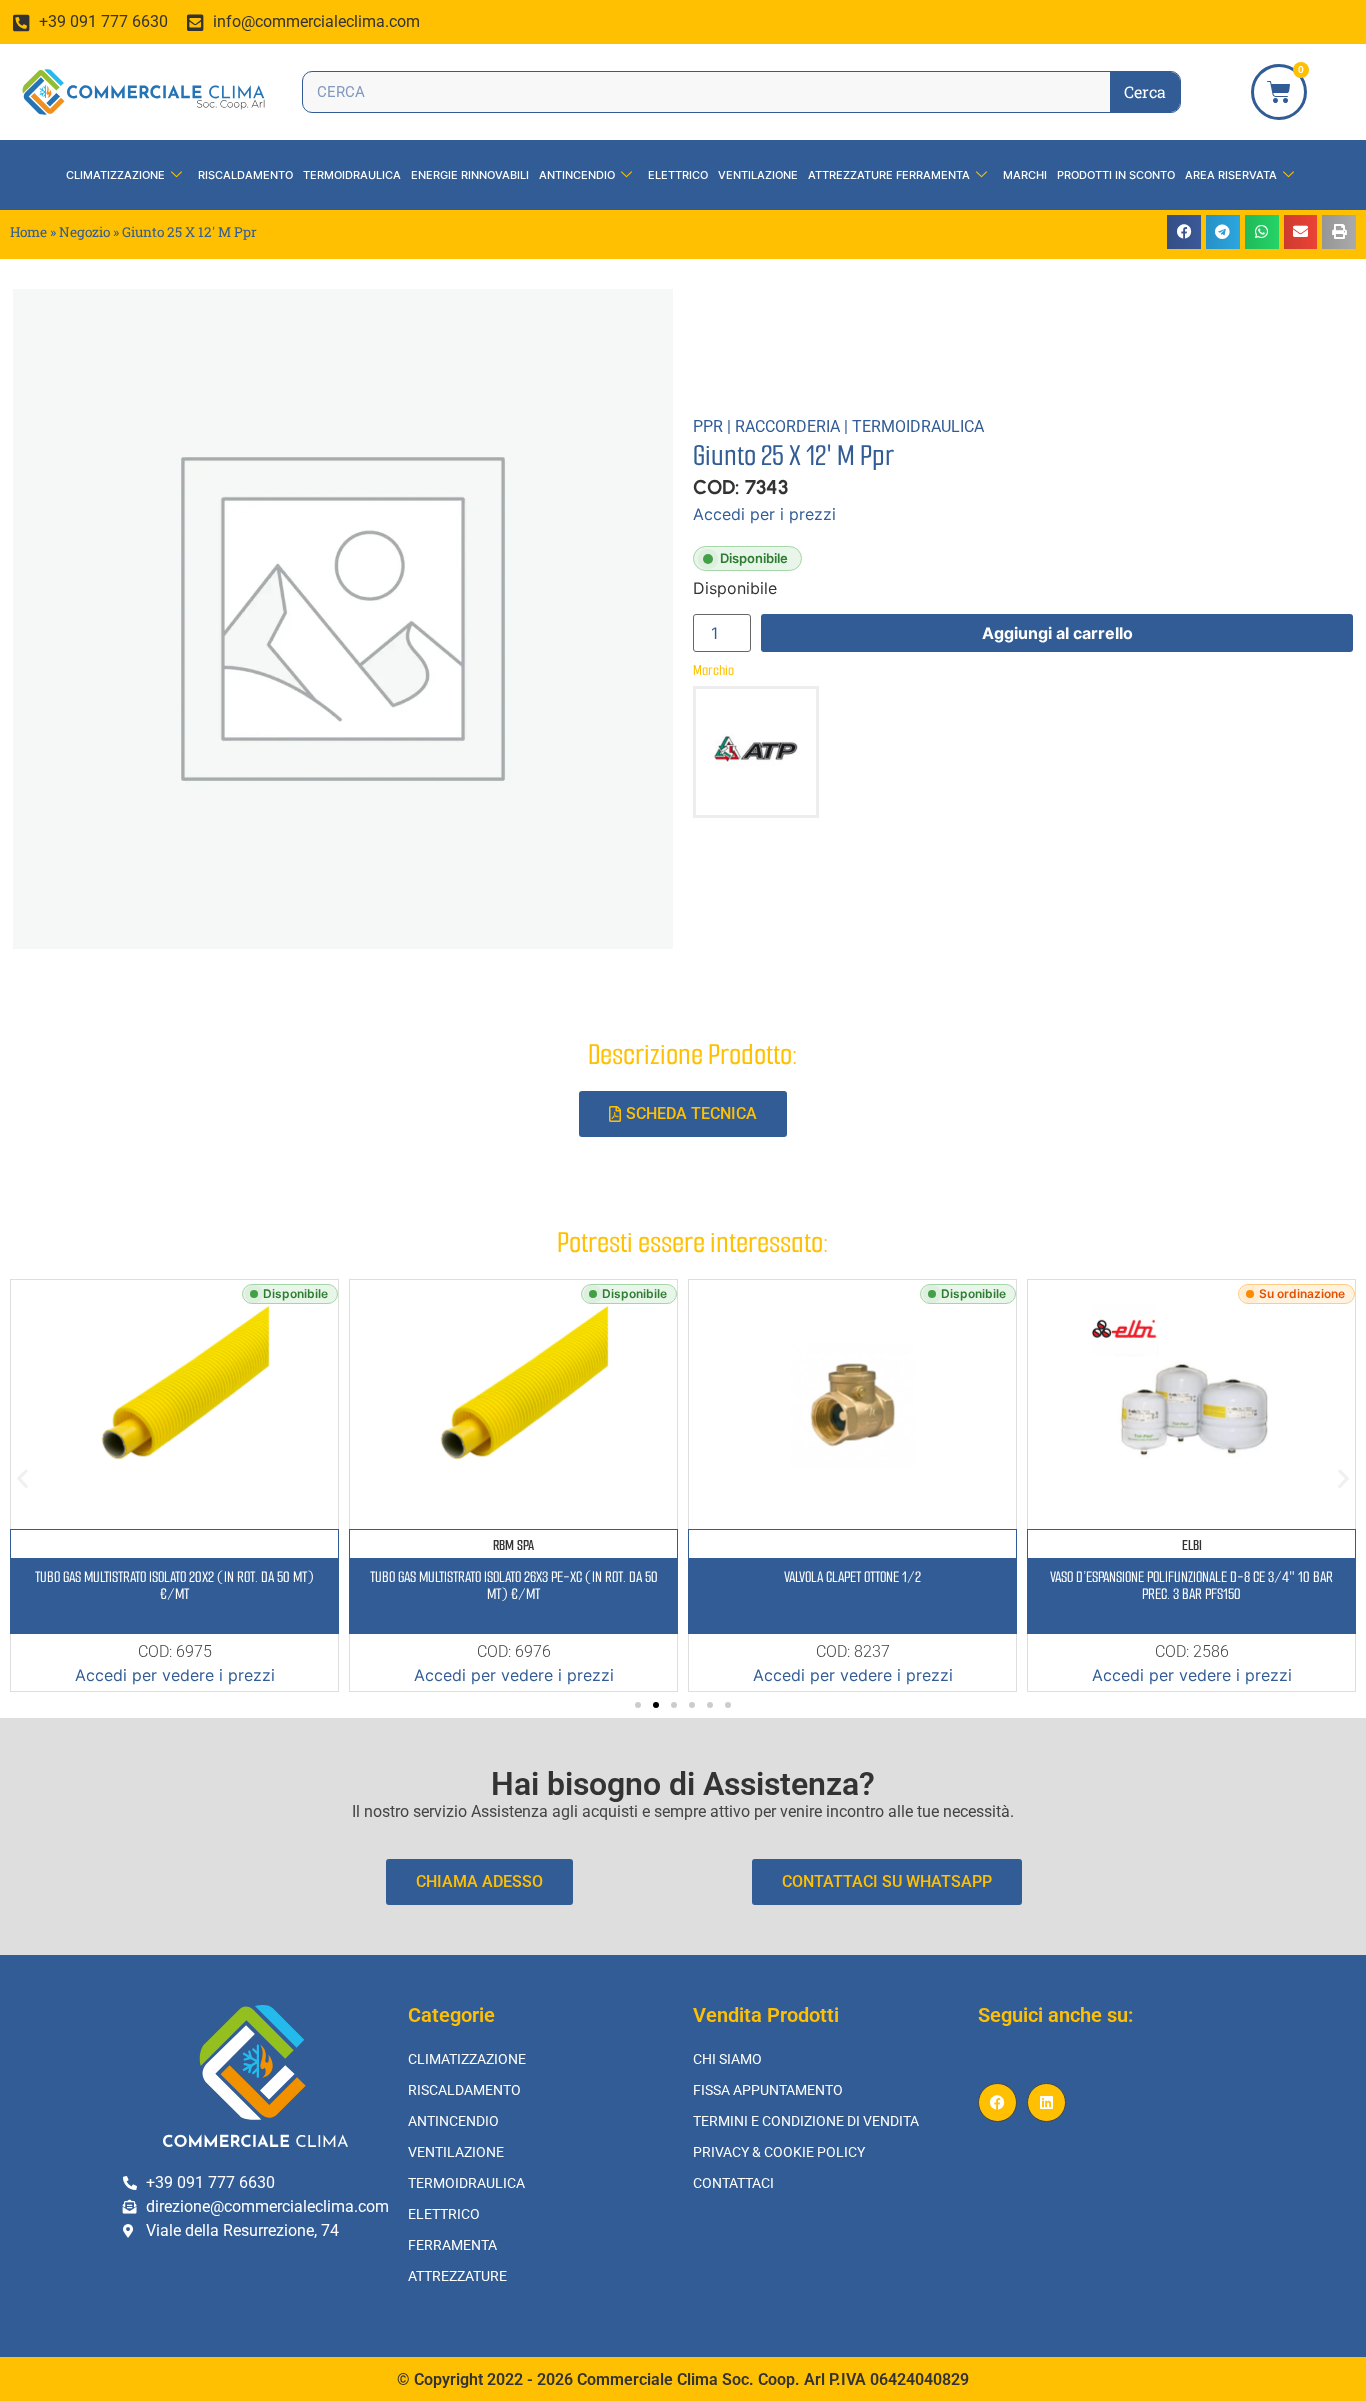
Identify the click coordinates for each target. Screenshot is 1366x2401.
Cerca (1145, 91)
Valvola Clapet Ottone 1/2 (852, 1577)
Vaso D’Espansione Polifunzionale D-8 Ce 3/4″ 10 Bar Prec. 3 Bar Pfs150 (1191, 1585)
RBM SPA (513, 1545)
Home (28, 232)
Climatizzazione (115, 175)
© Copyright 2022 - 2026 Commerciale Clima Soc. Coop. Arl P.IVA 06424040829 (683, 2379)
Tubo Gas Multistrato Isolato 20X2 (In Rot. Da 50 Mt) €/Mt (174, 1585)
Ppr (708, 426)
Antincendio (577, 175)
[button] (1184, 232)
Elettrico (678, 175)
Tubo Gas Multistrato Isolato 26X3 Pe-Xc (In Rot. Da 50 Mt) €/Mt (514, 1585)
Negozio (84, 232)
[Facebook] (997, 2102)
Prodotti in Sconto (1116, 175)
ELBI (1192, 1545)
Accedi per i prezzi (764, 514)
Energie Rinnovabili (470, 175)
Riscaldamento (245, 175)
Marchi (1025, 175)
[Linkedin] (1046, 2102)
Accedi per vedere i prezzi (175, 1675)
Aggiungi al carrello (1057, 633)
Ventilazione (758, 175)
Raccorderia (787, 426)
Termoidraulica (352, 175)
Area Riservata (1231, 175)
